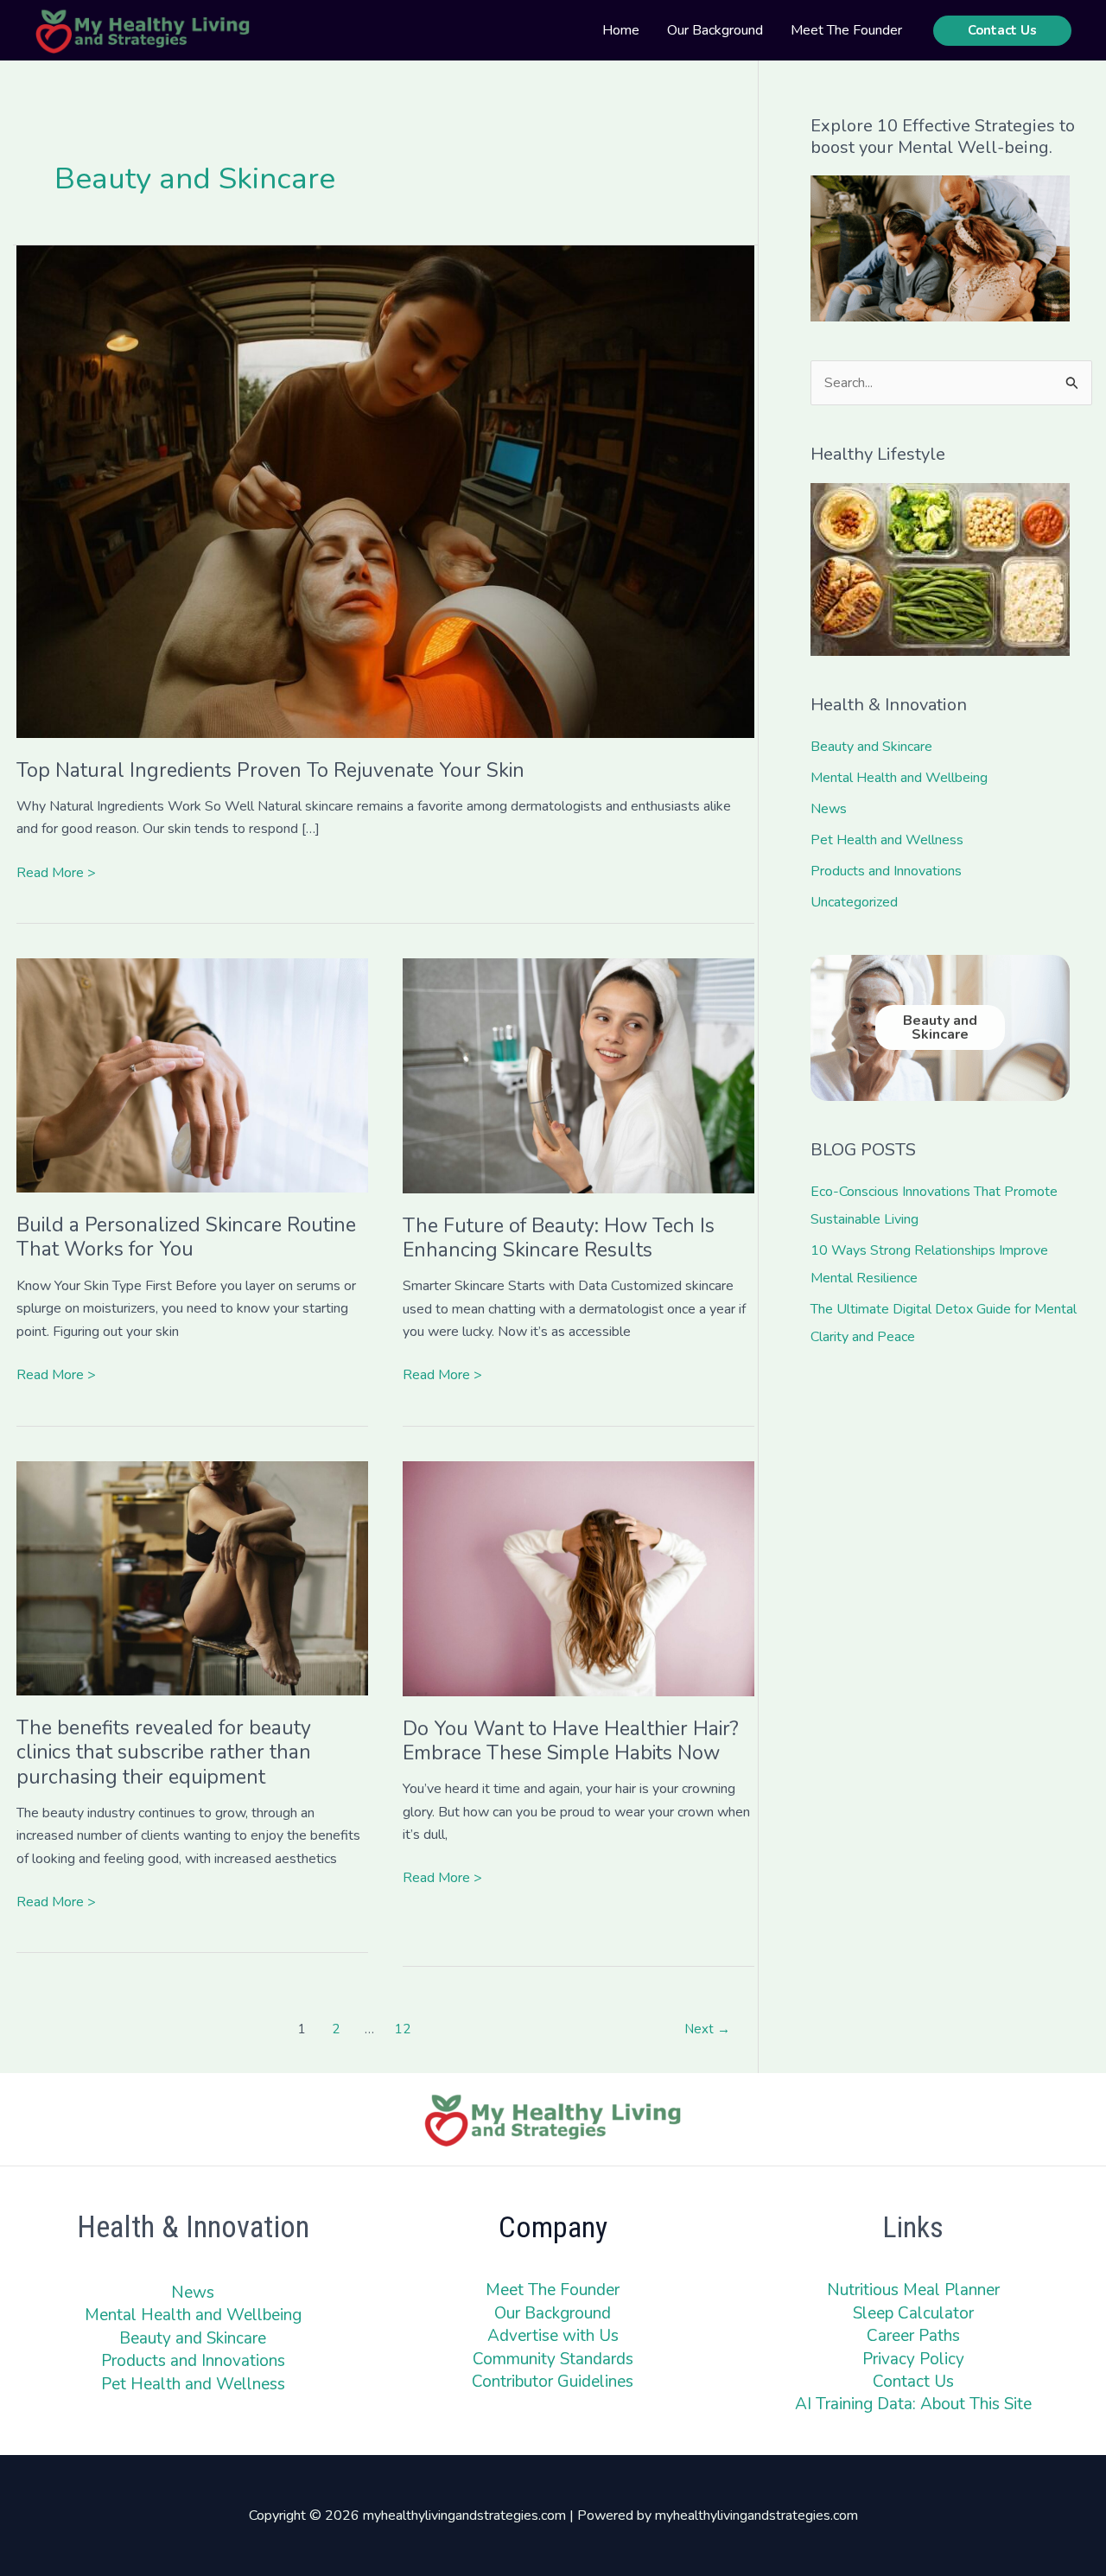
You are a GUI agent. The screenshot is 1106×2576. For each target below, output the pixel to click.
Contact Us (913, 2382)
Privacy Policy (913, 2359)
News (829, 809)
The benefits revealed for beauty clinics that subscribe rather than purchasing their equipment (164, 1752)
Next (707, 2029)
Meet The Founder (553, 2290)
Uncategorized (854, 902)
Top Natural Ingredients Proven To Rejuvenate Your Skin (270, 770)
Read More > (56, 872)
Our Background (553, 2313)
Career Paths (913, 2336)
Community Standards (553, 2359)
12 (403, 2029)
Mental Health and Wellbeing (899, 778)
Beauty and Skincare (871, 747)
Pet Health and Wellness (887, 840)
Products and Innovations (886, 871)
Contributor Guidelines (553, 2382)
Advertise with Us (553, 2336)
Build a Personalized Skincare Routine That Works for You (186, 1237)
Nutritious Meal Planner (913, 2290)
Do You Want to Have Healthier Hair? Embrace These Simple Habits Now (571, 1741)
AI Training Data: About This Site (913, 2404)
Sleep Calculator (913, 2313)
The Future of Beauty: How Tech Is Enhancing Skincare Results (559, 1238)
